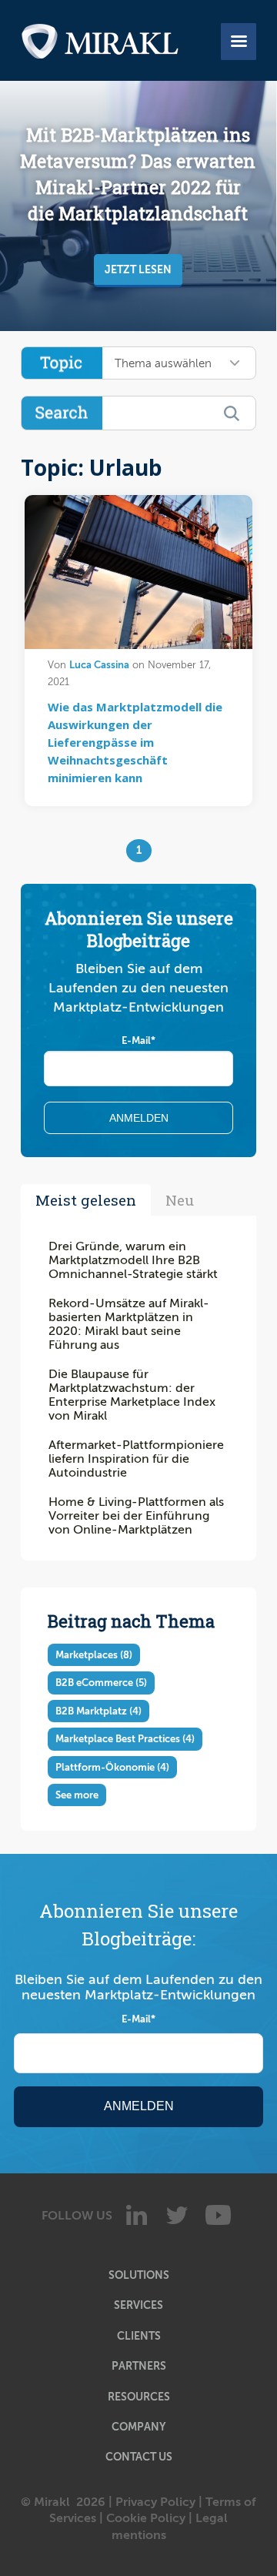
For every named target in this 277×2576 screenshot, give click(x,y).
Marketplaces (94, 1655)
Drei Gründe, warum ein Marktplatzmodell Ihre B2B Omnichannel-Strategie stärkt (133, 1260)
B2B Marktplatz (98, 1711)
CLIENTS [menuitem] (139, 2336)
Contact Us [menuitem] (139, 2457)
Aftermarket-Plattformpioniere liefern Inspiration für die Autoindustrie (136, 1459)
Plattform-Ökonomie (112, 1767)
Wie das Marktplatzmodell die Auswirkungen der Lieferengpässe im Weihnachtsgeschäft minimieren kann (135, 742)
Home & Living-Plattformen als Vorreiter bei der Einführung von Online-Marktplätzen (136, 1516)
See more (77, 1795)
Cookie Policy (146, 2518)
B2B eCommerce (101, 1683)
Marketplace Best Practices (125, 1739)
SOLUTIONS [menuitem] (139, 2275)
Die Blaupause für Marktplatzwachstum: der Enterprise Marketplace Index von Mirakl (132, 1395)
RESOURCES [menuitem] (139, 2397)
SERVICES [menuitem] (138, 2305)
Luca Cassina (99, 665)
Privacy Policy (155, 2502)
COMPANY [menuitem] (138, 2427)
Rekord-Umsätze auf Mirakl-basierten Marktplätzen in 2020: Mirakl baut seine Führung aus (129, 1324)
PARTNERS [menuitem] (139, 2366)
